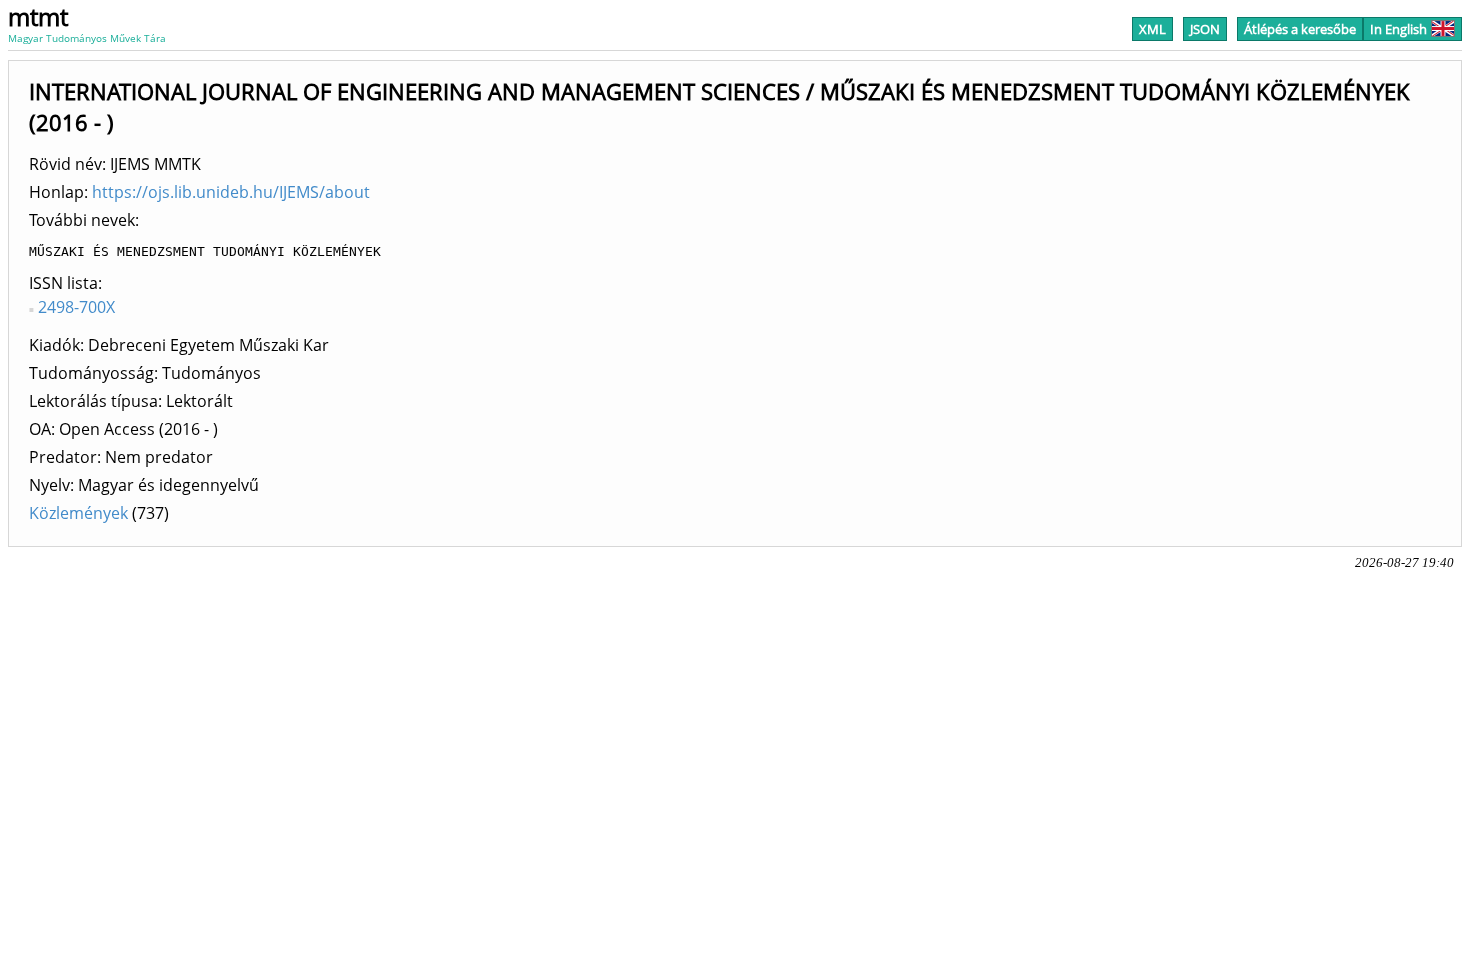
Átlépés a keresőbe (1300, 29)
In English (1398, 29)
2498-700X (76, 307)
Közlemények (78, 513)
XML (1152, 29)
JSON (1205, 29)
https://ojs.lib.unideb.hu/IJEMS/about (231, 192)
